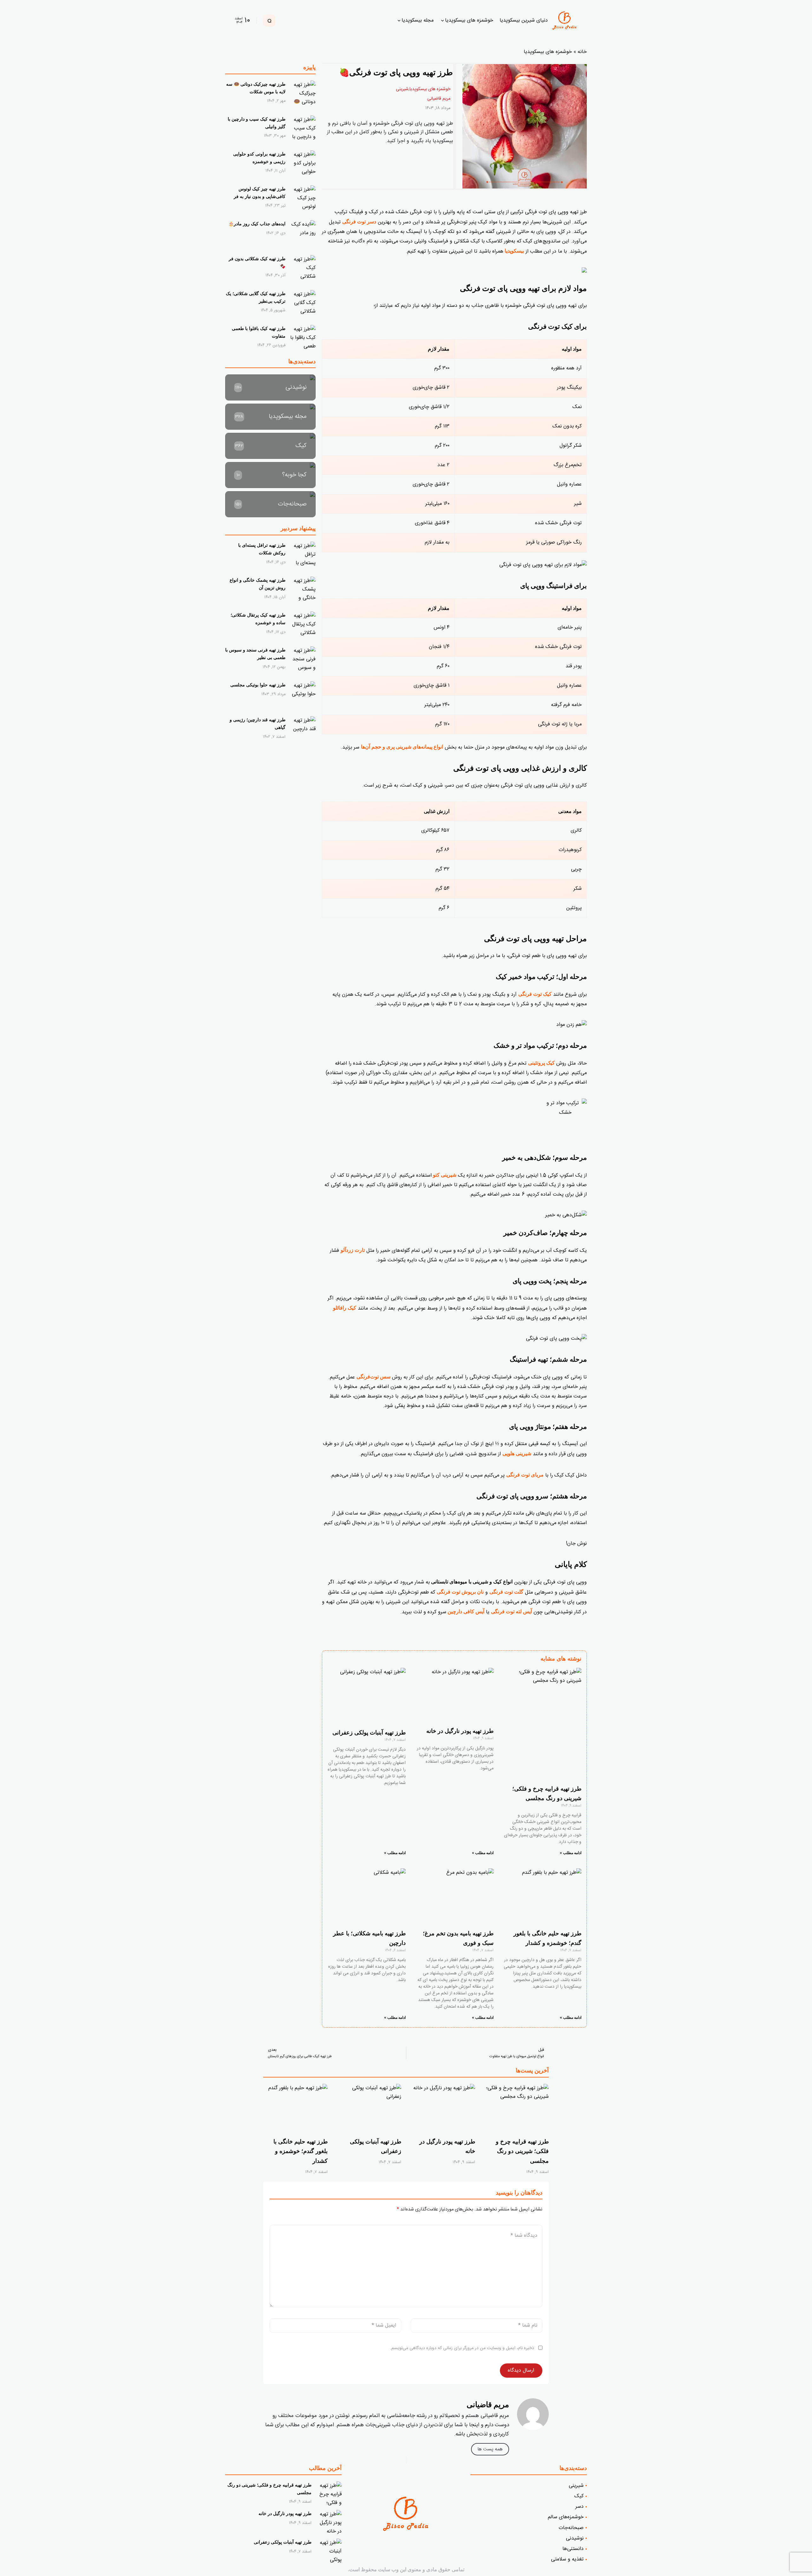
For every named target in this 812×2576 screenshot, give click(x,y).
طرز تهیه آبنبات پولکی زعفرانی (369, 1733)
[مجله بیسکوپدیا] (270, 417)
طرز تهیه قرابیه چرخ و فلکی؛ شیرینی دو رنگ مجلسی (522, 2151)
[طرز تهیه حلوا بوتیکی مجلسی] (303, 694)
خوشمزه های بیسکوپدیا (548, 52)
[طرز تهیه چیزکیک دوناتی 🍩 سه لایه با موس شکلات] (303, 93)
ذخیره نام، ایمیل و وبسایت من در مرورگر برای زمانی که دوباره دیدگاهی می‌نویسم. (462, 2348)
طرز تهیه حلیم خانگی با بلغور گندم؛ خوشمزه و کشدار (301, 2151)
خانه (582, 52)
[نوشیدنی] (270, 387)
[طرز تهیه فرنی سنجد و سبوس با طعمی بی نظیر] (303, 659)
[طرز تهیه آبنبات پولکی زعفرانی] (369, 2108)
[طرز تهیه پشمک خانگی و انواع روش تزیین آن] (303, 589)
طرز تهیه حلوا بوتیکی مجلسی (258, 685)
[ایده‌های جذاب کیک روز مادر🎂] (303, 233)
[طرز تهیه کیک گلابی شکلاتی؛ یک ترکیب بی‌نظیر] (303, 303)
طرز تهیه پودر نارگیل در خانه (459, 1731)
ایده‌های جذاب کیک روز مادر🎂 (257, 224)
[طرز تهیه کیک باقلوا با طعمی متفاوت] (303, 338)
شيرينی (402, 89)
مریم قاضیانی (439, 99)
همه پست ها (490, 2449)
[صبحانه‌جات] (270, 504)
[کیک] (270, 446)
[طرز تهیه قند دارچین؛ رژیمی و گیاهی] (303, 729)
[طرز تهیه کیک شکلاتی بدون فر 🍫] (303, 268)
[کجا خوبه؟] (270, 475)
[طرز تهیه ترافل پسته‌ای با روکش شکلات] (303, 554)
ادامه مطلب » (571, 1853)
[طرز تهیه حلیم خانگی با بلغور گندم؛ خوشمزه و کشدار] (295, 2108)
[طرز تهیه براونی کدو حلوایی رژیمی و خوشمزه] (303, 163)
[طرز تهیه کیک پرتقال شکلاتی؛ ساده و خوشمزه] (303, 624)
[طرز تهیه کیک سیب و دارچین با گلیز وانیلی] (303, 128)
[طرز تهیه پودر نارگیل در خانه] (443, 2108)
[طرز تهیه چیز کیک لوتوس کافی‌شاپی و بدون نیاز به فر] (303, 198)
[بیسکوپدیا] (566, 21)
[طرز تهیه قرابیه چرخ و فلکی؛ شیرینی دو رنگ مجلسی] (517, 2108)
